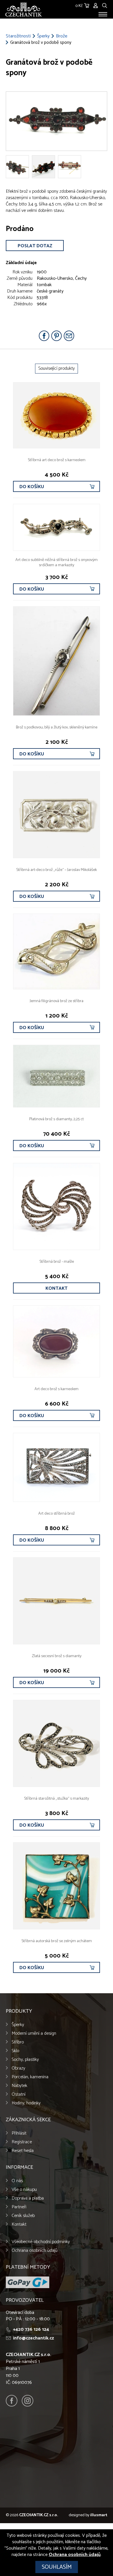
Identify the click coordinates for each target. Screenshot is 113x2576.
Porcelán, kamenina (30, 2077)
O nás (17, 2181)
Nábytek (19, 2086)
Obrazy (18, 2068)
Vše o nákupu (24, 2190)
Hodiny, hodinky (26, 2103)
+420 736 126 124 (31, 2329)
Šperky (43, 36)
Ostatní (19, 2094)
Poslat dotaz (35, 246)
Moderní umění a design (34, 2033)
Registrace (22, 2142)
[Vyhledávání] (105, 5)
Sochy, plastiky (25, 2060)
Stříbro (18, 2042)
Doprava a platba (28, 2198)
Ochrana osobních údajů (34, 2251)
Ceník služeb (23, 2216)
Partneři (19, 2207)
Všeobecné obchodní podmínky (41, 2242)
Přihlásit (19, 2133)
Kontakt (57, 1288)
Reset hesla (23, 2151)
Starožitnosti (18, 36)
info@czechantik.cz (33, 2338)
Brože (62, 36)
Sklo (15, 2051)
